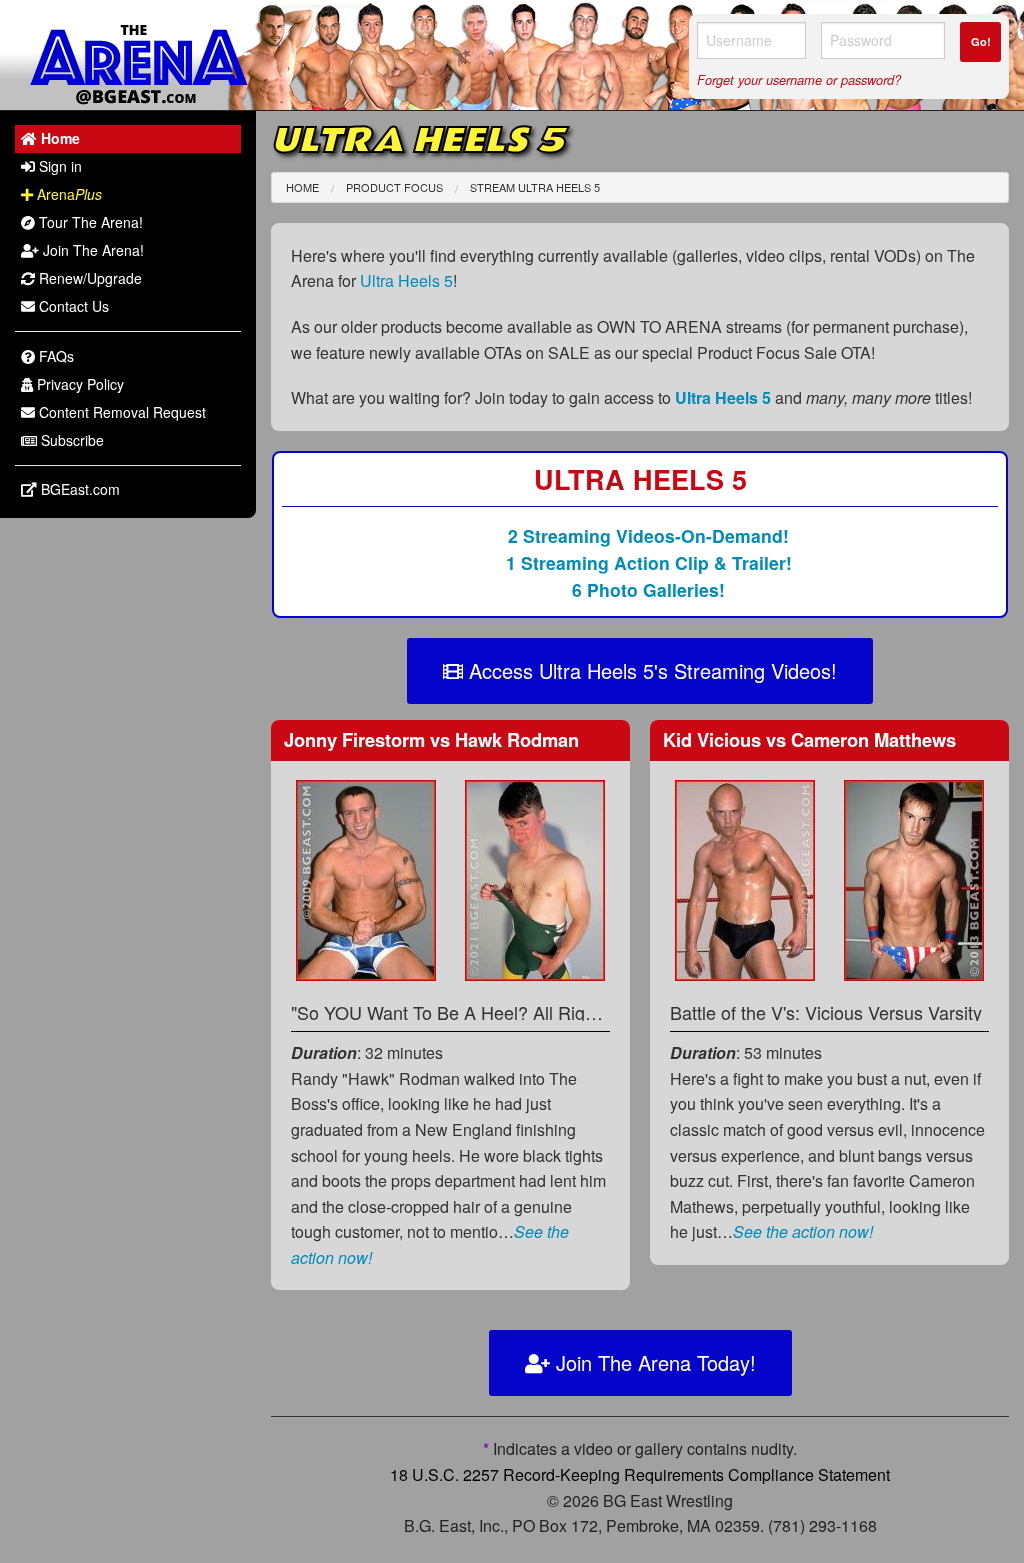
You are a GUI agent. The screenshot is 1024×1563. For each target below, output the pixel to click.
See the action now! (803, 1231)
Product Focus (394, 187)
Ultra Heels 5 (406, 280)
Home (302, 187)
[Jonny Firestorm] (366, 878)
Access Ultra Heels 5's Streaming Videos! (650, 670)
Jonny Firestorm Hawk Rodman (431, 739)
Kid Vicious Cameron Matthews (809, 739)
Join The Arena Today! (653, 1362)
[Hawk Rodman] (535, 878)
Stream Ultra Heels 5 (535, 187)
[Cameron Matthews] (914, 878)
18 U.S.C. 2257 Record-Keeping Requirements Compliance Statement (640, 1474)
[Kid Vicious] (745, 878)
